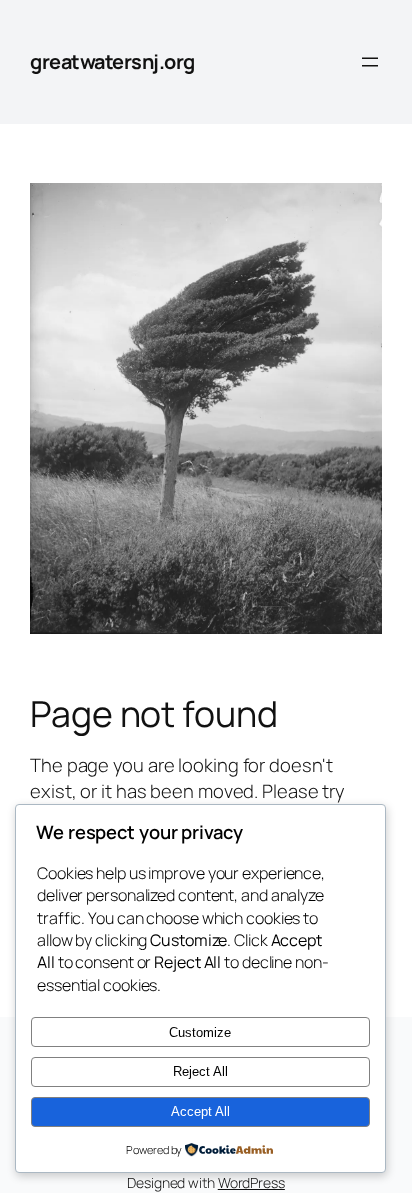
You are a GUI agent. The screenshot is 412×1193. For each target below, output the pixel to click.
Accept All (200, 1111)
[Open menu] (370, 62)
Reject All (200, 1071)
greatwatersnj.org (112, 61)
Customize (200, 1032)
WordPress (251, 1182)
